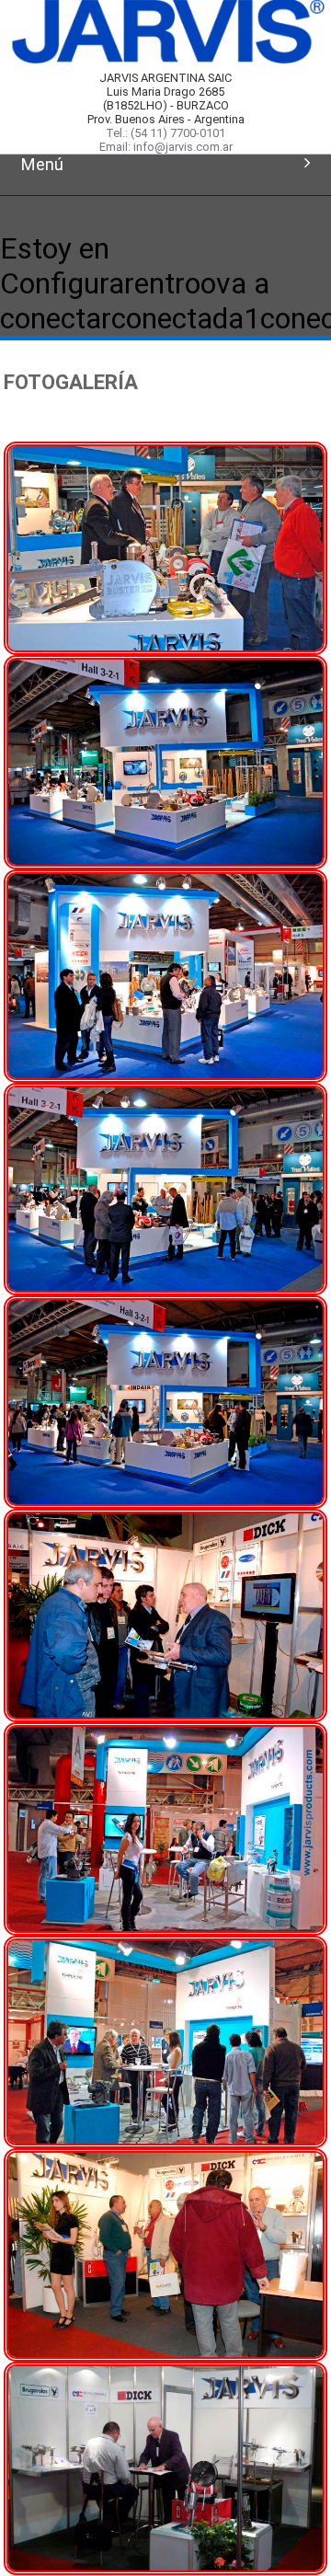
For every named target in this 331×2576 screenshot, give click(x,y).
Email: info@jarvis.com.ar (166, 147)
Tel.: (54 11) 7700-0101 (165, 133)
